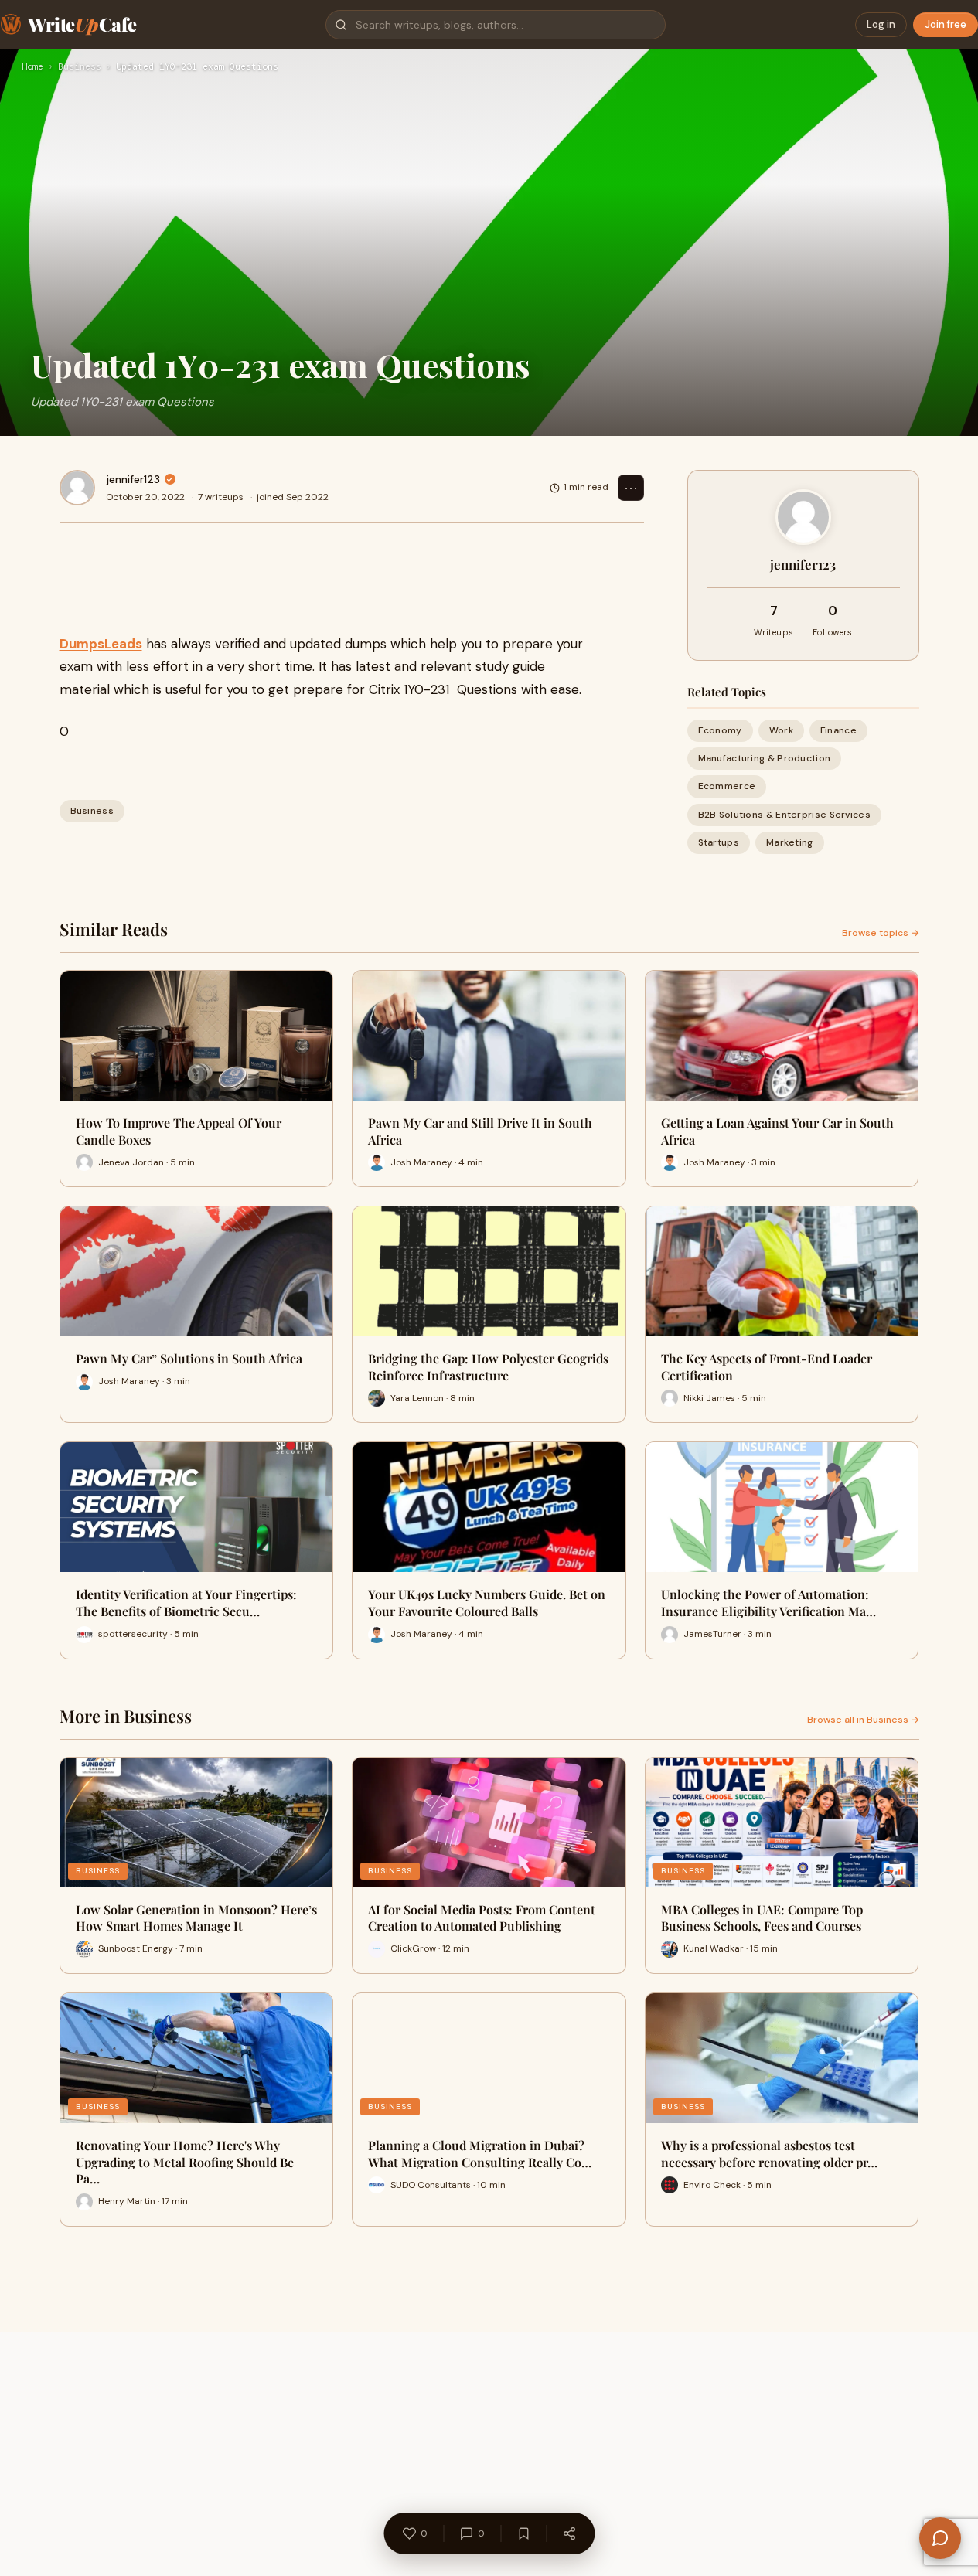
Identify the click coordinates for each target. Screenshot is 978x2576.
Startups (719, 842)
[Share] (569, 2533)
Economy (720, 730)
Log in (881, 24)
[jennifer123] (77, 488)
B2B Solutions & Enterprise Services (785, 815)
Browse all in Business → (863, 1720)
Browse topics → (881, 933)
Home (32, 67)
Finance (838, 730)
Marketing (790, 842)
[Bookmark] (523, 2533)
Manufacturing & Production (765, 758)
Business (80, 67)
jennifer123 (133, 479)
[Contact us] (940, 2538)
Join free (946, 24)
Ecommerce (727, 786)
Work (781, 730)
